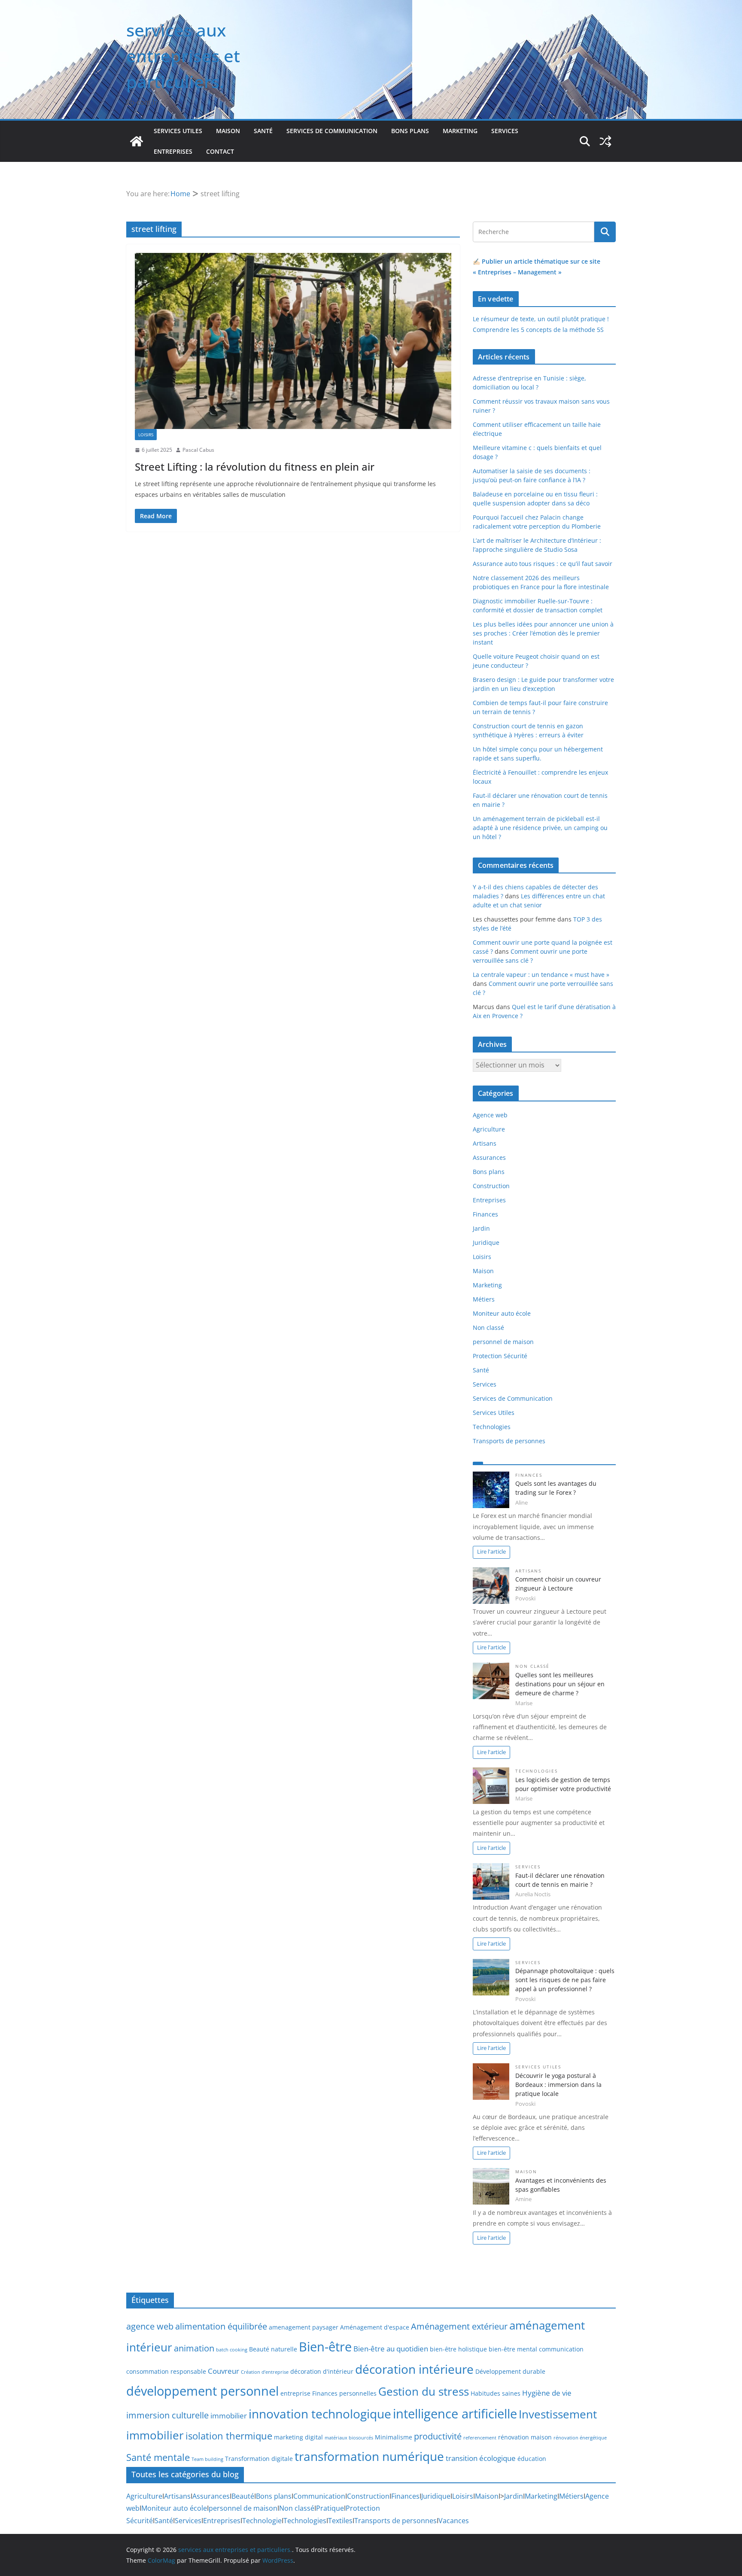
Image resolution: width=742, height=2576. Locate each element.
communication (561, 2349)
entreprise (295, 2393)
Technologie (262, 2521)
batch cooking (232, 2350)
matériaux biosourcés (349, 2438)
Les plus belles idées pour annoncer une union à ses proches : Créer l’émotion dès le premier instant (543, 633)
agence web (150, 2326)
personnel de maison (503, 1342)
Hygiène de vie (547, 2393)
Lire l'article (491, 1552)
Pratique (330, 2508)
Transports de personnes (509, 1441)
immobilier (229, 2415)
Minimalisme (394, 2437)
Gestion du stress (424, 2391)
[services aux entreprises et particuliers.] (137, 141)
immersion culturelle (167, 2415)
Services (505, 131)
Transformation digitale (259, 2459)
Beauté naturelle (273, 2349)
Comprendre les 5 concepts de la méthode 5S (538, 330)
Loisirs (146, 435)
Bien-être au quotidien (391, 2348)
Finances (485, 1214)
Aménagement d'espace (375, 2327)
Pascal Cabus (198, 450)
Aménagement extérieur (459, 2326)
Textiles (340, 2521)
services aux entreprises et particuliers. (183, 56)
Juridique (486, 1242)
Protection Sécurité (500, 1356)
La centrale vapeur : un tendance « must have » (541, 975)
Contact (220, 151)
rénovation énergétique (580, 2438)
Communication (319, 2496)
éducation (532, 2459)
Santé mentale (158, 2457)
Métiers (484, 1299)
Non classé (488, 1328)
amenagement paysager (304, 2327)
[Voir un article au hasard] (605, 141)
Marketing (460, 131)
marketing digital (298, 2437)
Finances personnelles (344, 2393)
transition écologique (481, 2458)
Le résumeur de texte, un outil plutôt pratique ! (541, 319)
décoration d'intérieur (322, 2371)
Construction (491, 1186)
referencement (480, 2438)
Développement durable (510, 2371)
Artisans (485, 1143)
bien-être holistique (458, 2349)
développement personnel (202, 2391)
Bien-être (325, 2347)
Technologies (492, 1427)
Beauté (243, 2496)
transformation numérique (369, 2456)
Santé (263, 131)
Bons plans (410, 131)
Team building (207, 2459)
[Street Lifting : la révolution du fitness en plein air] (293, 341)
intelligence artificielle (455, 2414)
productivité (438, 2436)
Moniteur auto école (502, 1313)
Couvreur (224, 2371)
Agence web (490, 1115)
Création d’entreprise (265, 2372)
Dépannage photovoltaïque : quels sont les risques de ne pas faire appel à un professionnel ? (565, 1980)
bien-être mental (513, 2349)
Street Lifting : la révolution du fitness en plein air (255, 467)
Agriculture (489, 1129)
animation (194, 2348)
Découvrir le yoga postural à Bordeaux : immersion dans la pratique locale (558, 2085)
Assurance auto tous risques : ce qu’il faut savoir (543, 564)
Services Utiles (178, 131)
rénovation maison (525, 2437)
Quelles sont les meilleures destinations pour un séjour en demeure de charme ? (560, 1684)
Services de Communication (332, 131)
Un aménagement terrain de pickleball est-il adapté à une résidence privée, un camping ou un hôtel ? (540, 828)
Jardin (481, 1228)
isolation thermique (229, 2436)
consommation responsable (166, 2371)
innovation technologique (320, 2414)
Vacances (454, 2521)
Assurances (489, 1157)
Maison (228, 131)
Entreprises (173, 151)
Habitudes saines (496, 2393)
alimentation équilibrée (221, 2326)
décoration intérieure (414, 2369)
